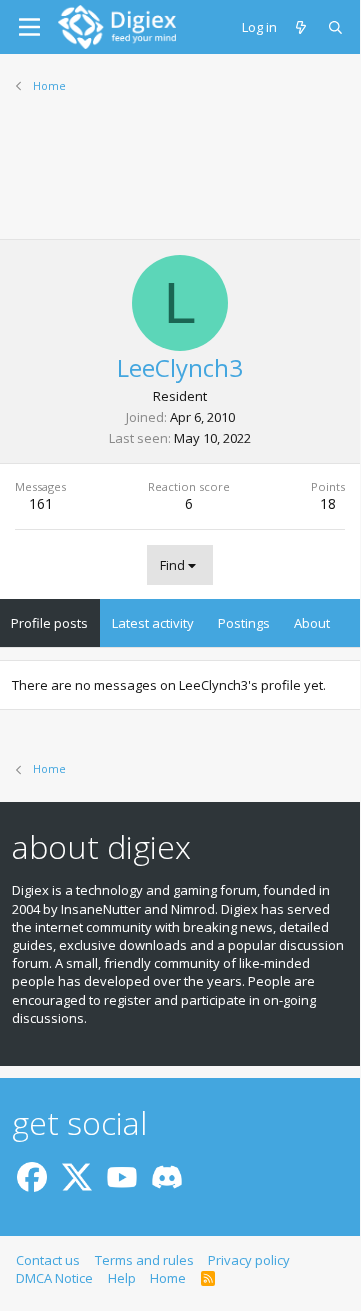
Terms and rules (144, 1260)
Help (122, 1278)
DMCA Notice (54, 1278)
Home (168, 1278)
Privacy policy (249, 1260)
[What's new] (302, 27)
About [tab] (312, 623)
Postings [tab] (244, 623)
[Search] (336, 27)
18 (328, 503)
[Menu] (29, 27)
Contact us (48, 1260)
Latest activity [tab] (153, 623)
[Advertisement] (180, 179)
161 (41, 503)
